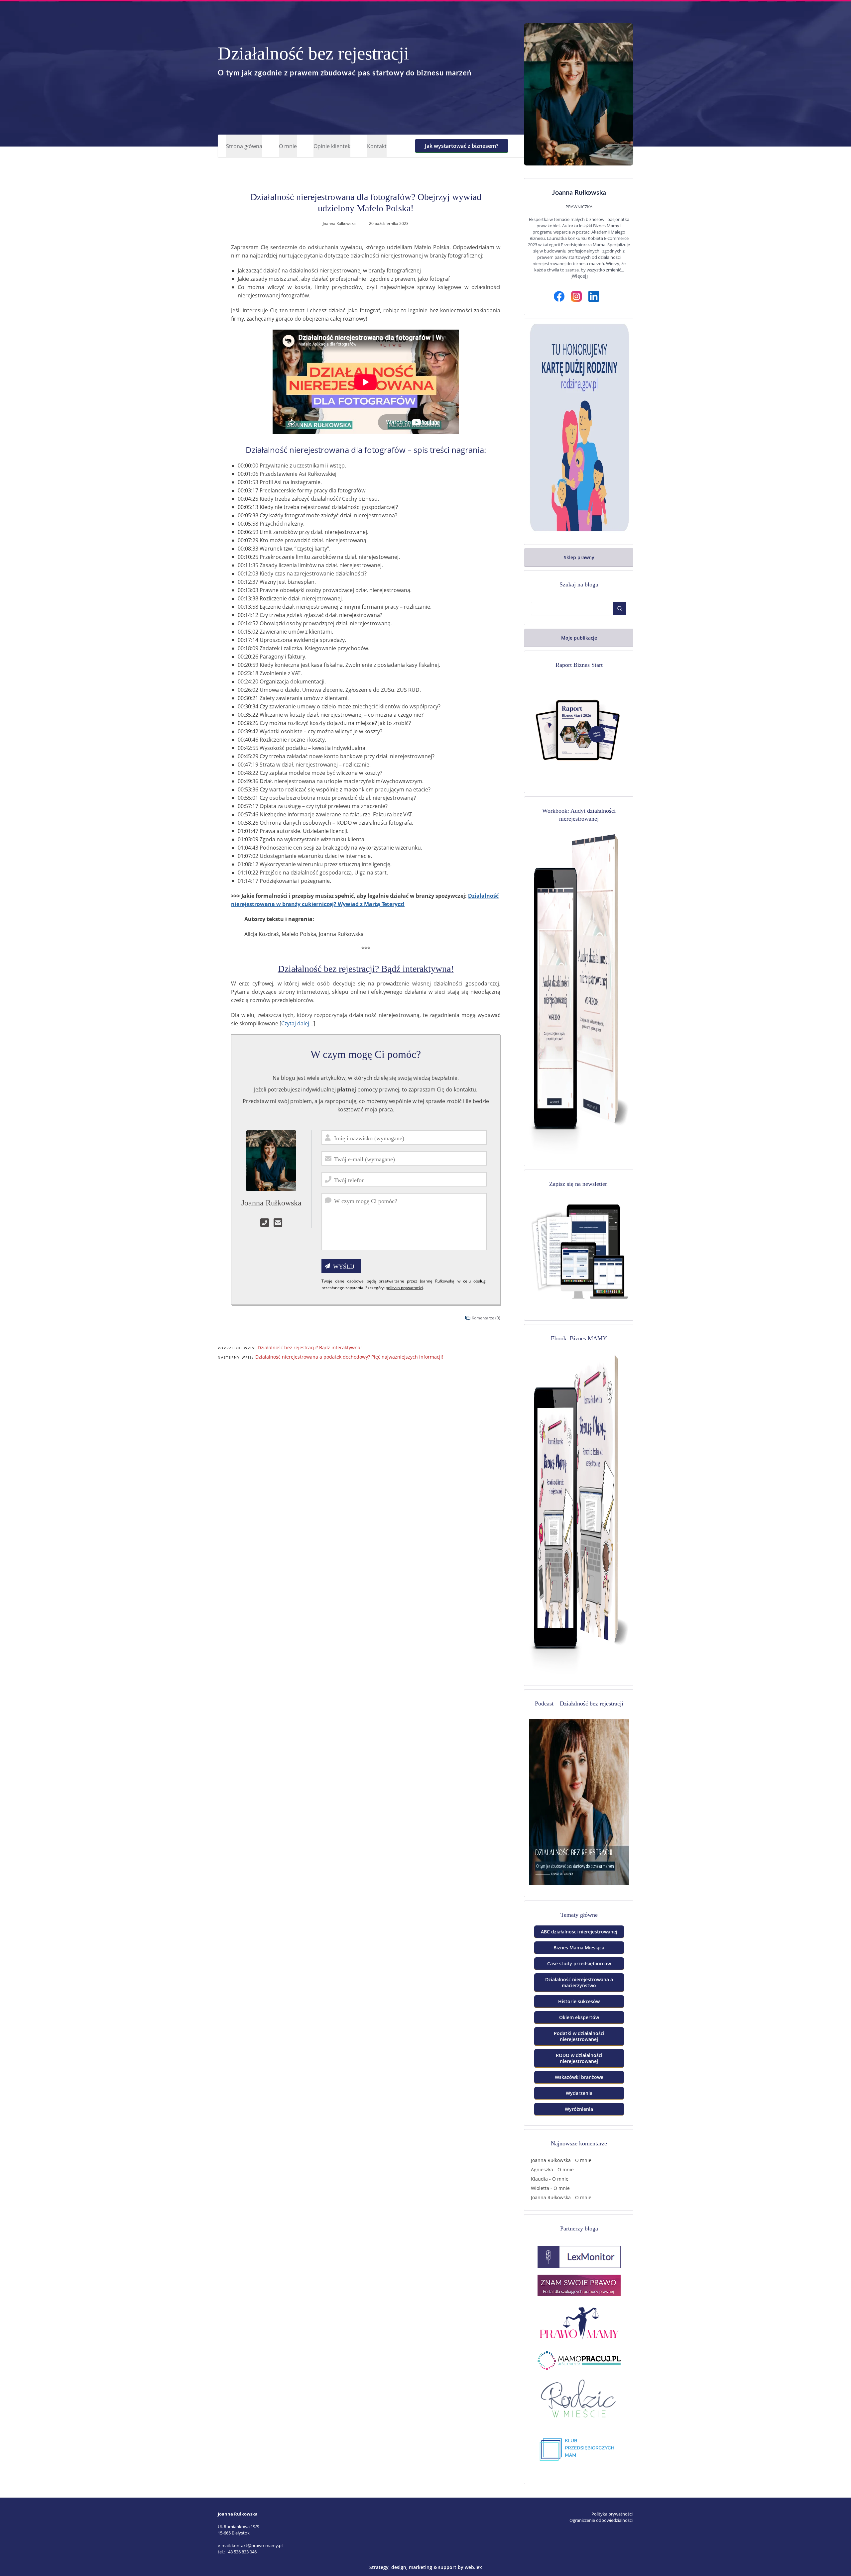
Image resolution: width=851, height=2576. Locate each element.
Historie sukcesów (579, 2001)
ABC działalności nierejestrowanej (579, 1932)
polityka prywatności (404, 1288)
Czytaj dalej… (297, 1023)
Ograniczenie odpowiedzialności (601, 2520)
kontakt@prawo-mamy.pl (257, 2545)
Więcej (579, 276)
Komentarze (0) (486, 1318)
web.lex (473, 2567)
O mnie (288, 146)
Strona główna (244, 146)
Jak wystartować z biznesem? (462, 146)
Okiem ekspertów (579, 2017)
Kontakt (377, 146)
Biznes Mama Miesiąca (579, 1948)
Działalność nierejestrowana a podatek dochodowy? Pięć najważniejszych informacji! (349, 1357)
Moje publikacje (579, 638)
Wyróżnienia (579, 2109)
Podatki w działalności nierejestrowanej (579, 2036)
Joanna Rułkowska (551, 2160)
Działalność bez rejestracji (313, 53)
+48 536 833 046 (241, 2552)
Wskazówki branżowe (579, 2077)
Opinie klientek (332, 146)
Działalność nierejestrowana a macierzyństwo (579, 1982)
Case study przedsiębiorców (579, 1963)
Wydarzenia (579, 2093)
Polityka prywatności (612, 2514)
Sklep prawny (579, 557)
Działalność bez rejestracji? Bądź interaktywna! (366, 969)
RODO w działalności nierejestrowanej (579, 2058)
